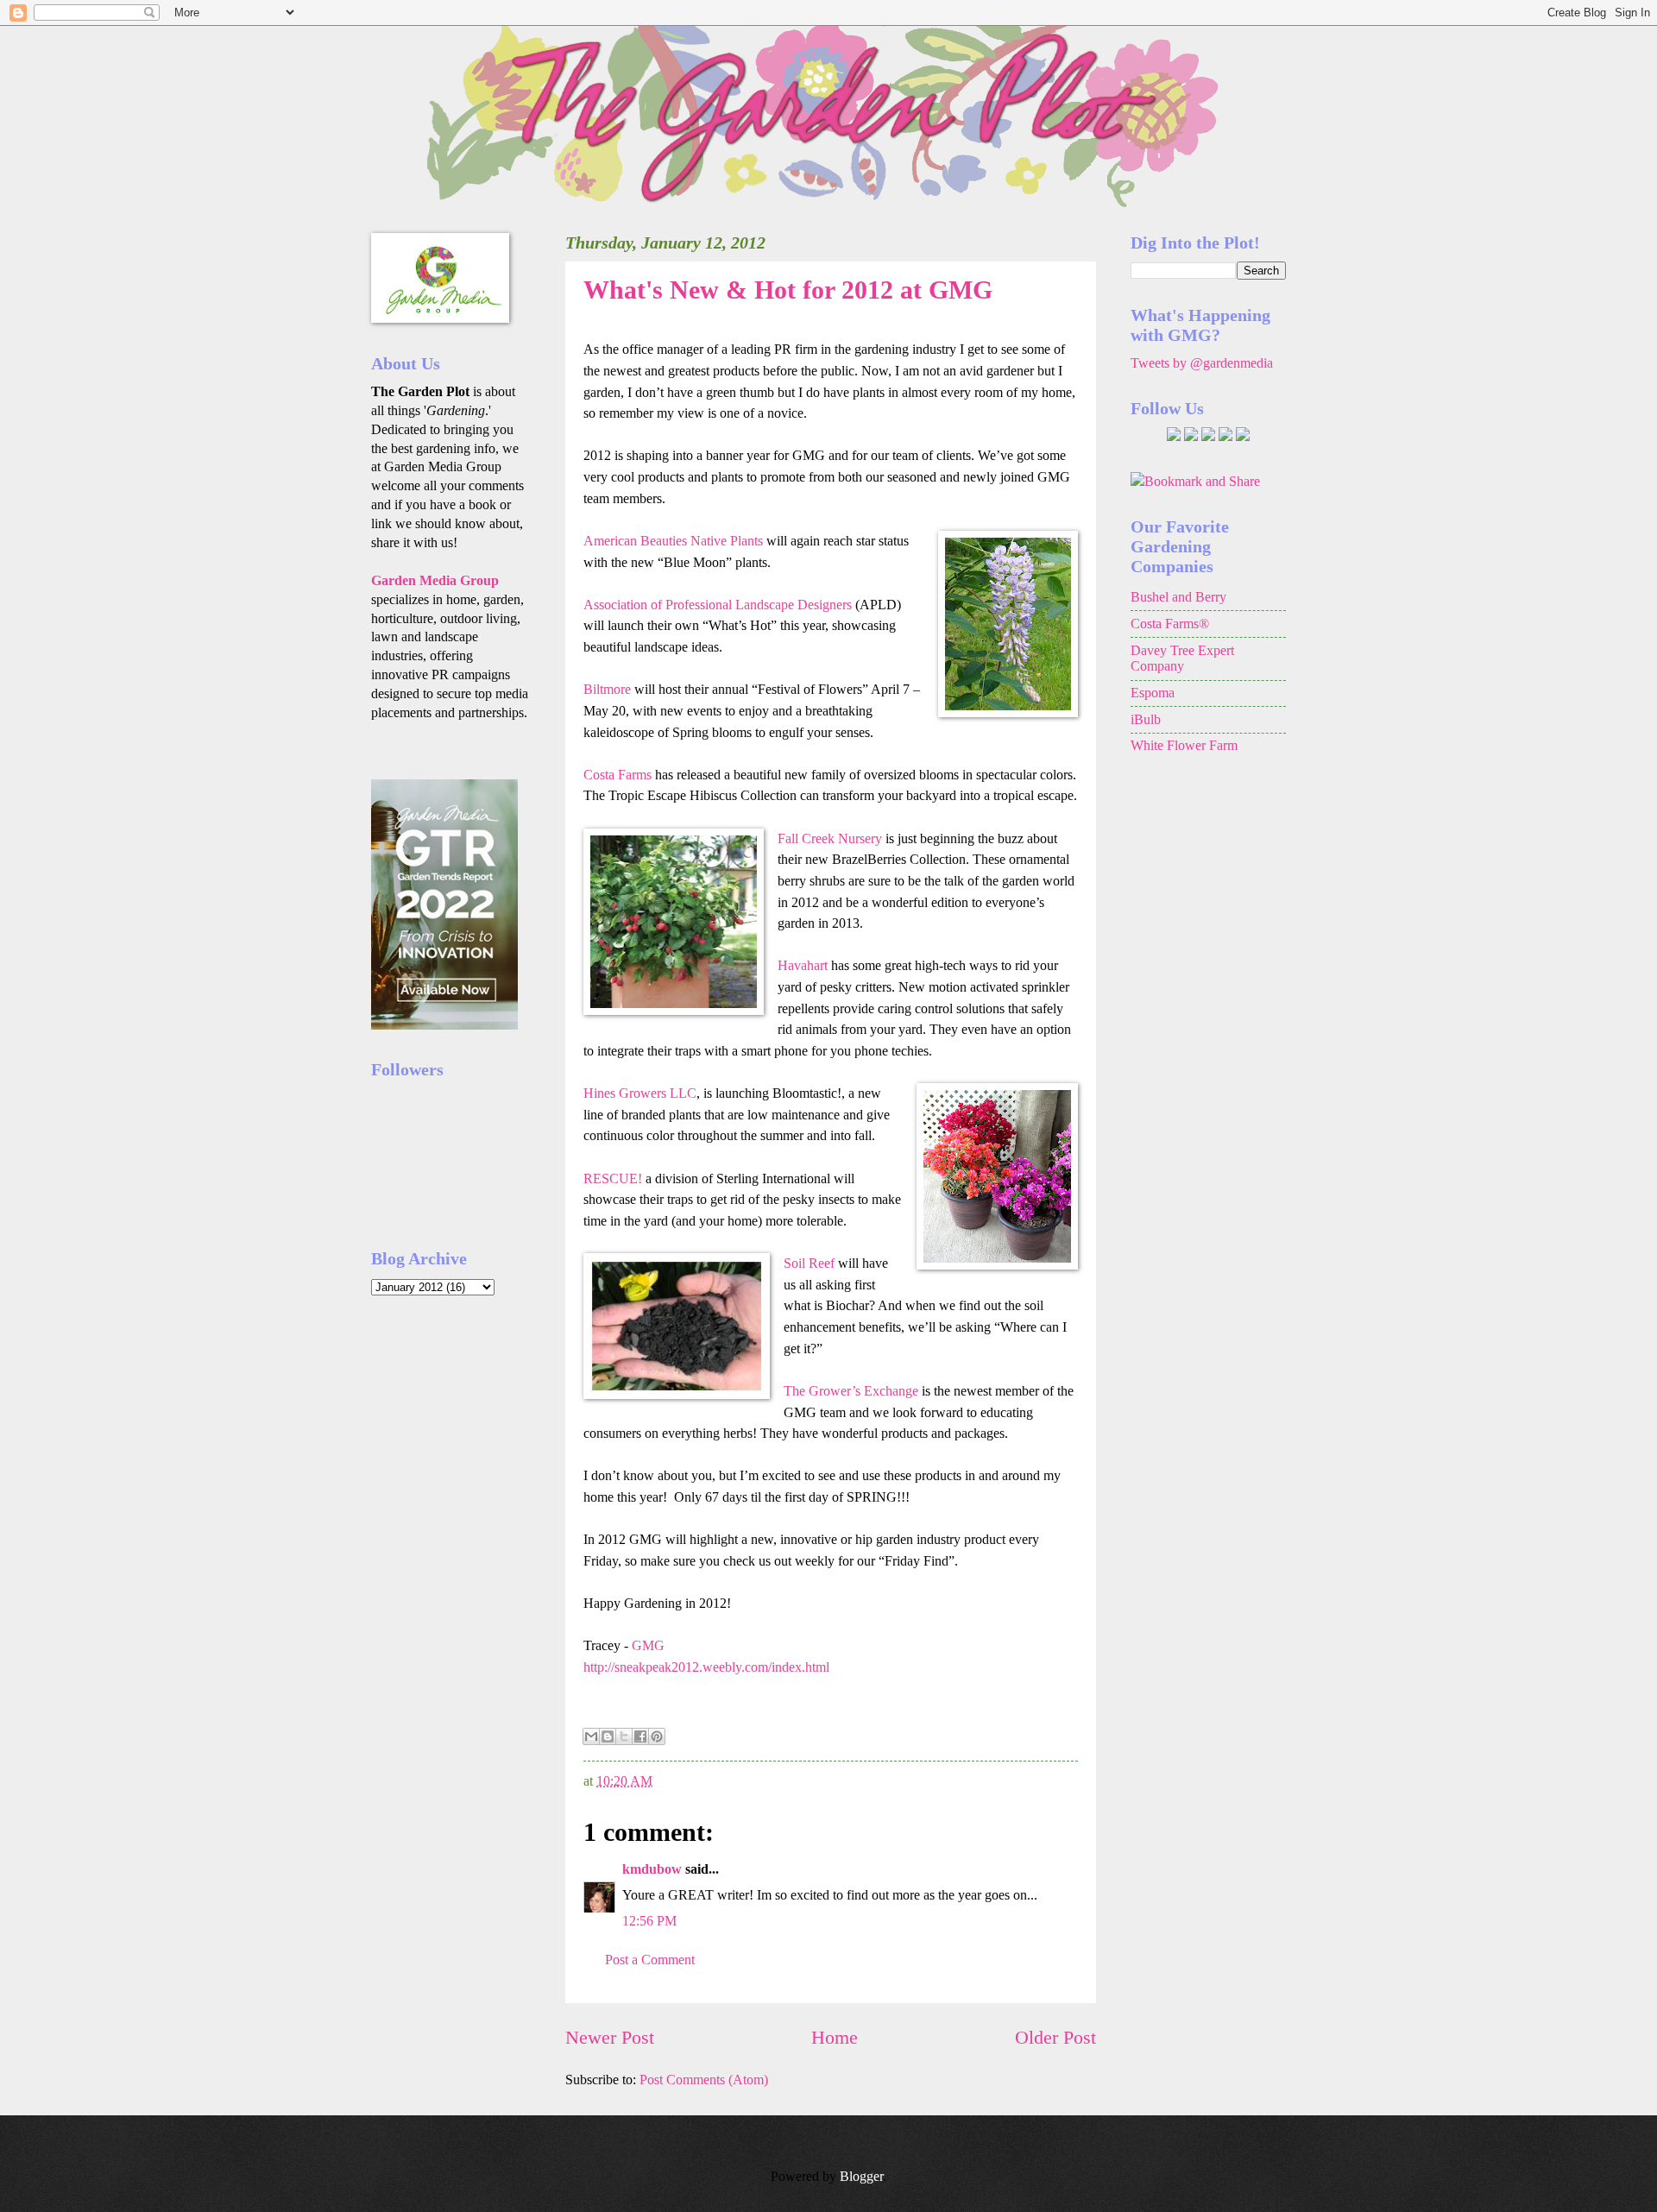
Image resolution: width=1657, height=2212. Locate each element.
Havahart (803, 965)
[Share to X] (624, 1736)
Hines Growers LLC (640, 1093)
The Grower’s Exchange (851, 1391)
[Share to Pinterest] (657, 1736)
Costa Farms (617, 775)
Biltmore (607, 689)
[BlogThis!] (608, 1736)
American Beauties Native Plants (673, 541)
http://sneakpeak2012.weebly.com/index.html (706, 1667)
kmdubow (652, 1869)
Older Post (1055, 2037)
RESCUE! (613, 1178)
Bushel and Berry (1178, 597)
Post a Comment (650, 1960)
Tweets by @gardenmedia (1202, 363)
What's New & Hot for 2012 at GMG (788, 290)
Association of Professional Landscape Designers (719, 605)
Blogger (861, 2176)
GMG (648, 1645)
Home (835, 2037)
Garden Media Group (435, 580)
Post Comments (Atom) (704, 2080)
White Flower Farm (1184, 745)
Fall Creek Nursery (830, 838)
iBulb (1146, 719)
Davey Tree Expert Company (1182, 659)
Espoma (1153, 693)
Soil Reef (809, 1263)
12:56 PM (649, 1921)
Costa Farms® (1170, 624)
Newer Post (610, 2037)
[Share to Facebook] (640, 1736)
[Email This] (591, 1736)
